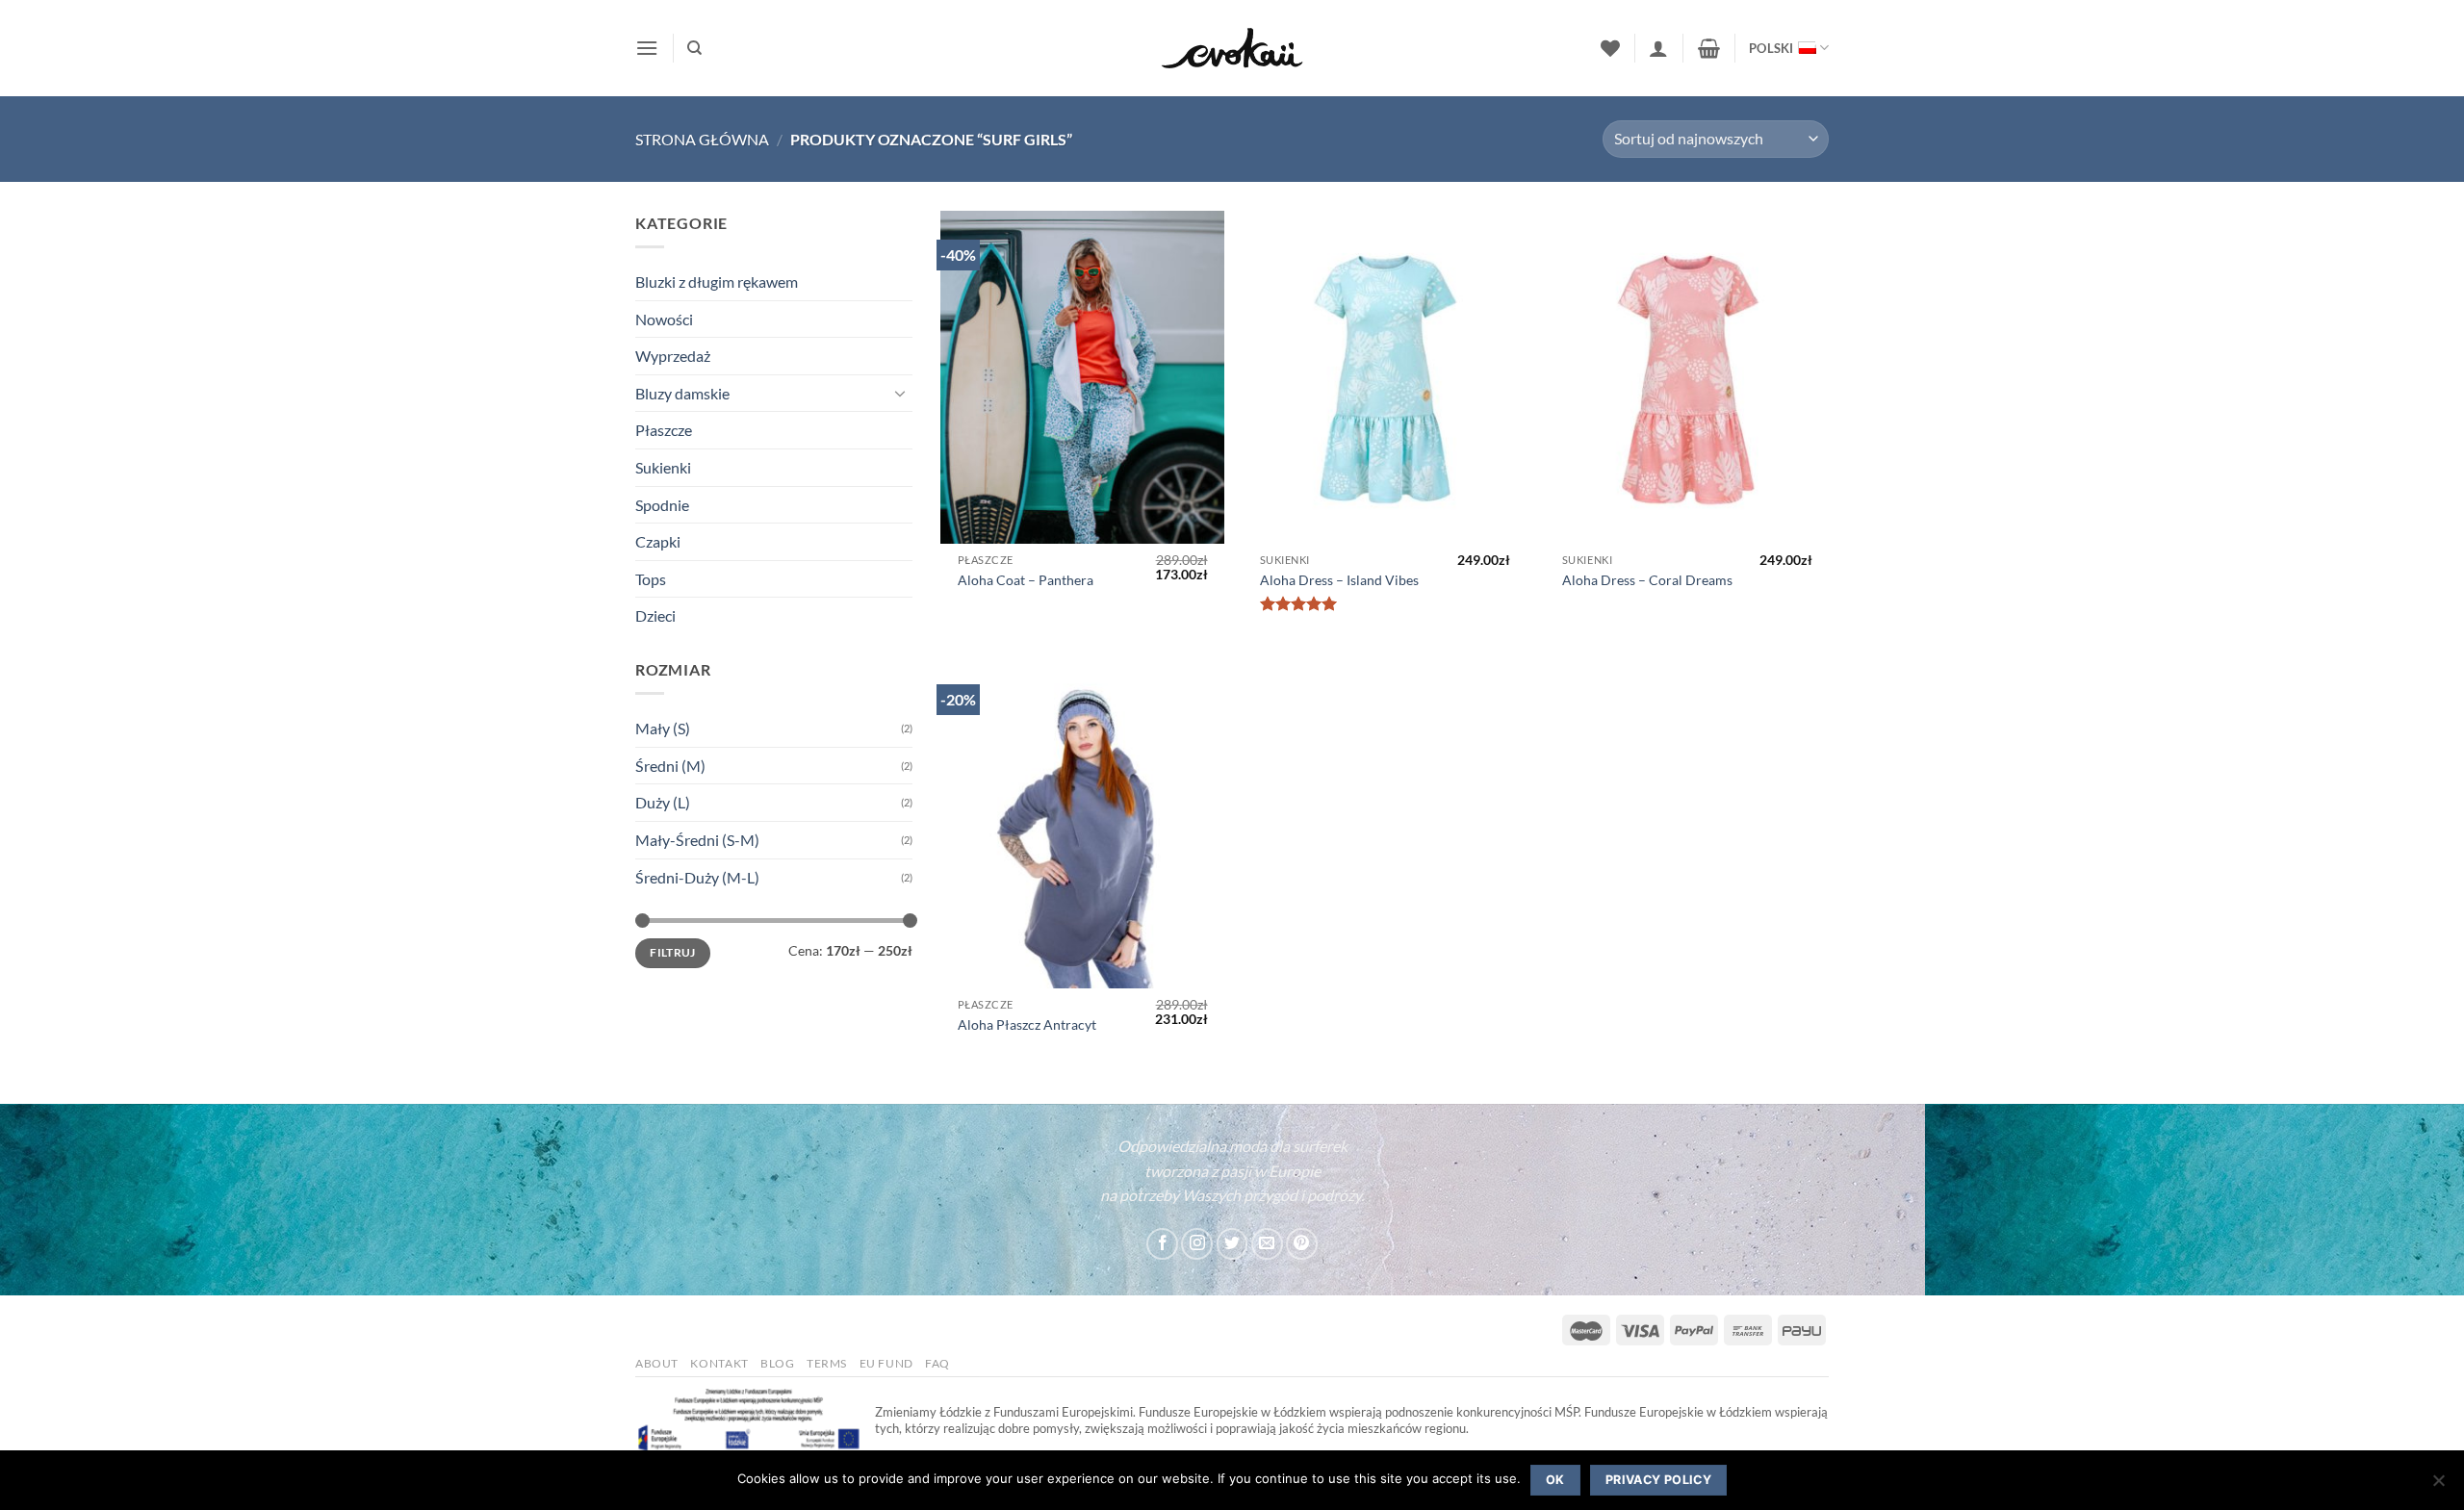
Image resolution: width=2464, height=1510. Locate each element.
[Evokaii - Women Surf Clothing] (1232, 49)
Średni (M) (670, 766)
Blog (777, 1363)
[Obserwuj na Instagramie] (1197, 1244)
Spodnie (662, 505)
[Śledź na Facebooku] (1162, 1244)
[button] (647, 48)
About (657, 1363)
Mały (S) (663, 728)
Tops (651, 579)
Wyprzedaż (673, 356)
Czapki (658, 541)
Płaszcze (664, 430)
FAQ (937, 1363)
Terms (827, 1363)
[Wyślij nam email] (1267, 1244)
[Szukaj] (694, 48)
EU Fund (886, 1363)
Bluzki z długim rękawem (717, 282)
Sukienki (663, 467)
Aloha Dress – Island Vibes (1339, 580)
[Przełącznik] (901, 393)
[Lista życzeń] (1610, 48)
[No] (2438, 1486)
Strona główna (702, 139)
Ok (1555, 1480)
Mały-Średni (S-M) (697, 840)
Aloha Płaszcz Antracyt (1027, 1024)
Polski (1771, 48)
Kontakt (719, 1363)
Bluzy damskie (682, 393)
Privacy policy (1658, 1480)
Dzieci (655, 615)
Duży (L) (663, 802)
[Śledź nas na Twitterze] (1232, 1244)
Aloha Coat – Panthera (1026, 580)
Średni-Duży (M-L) (697, 877)
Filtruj (673, 952)
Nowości (664, 319)
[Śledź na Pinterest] (1302, 1244)
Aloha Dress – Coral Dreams (1647, 580)
